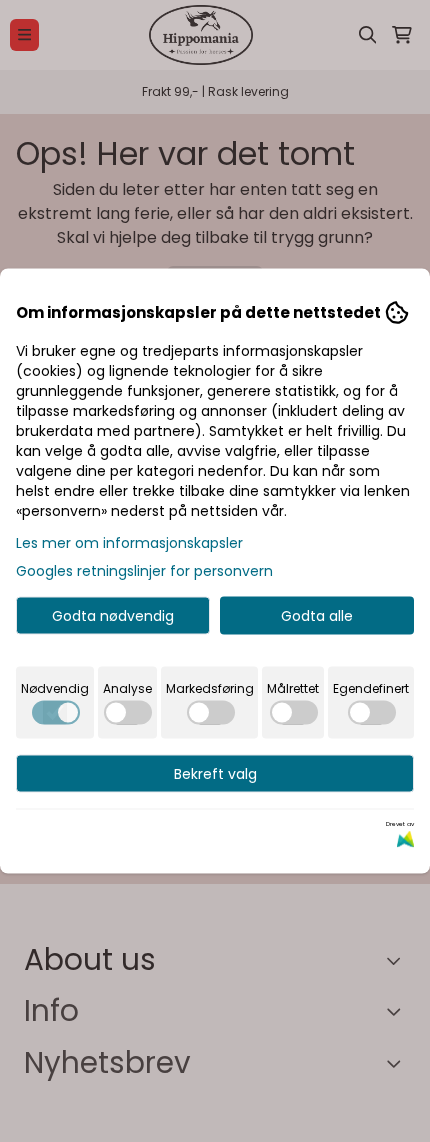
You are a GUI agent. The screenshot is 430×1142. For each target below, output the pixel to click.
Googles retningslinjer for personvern (144, 571)
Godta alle (317, 616)
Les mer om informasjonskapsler (129, 543)
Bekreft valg (215, 774)
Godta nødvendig (113, 616)
